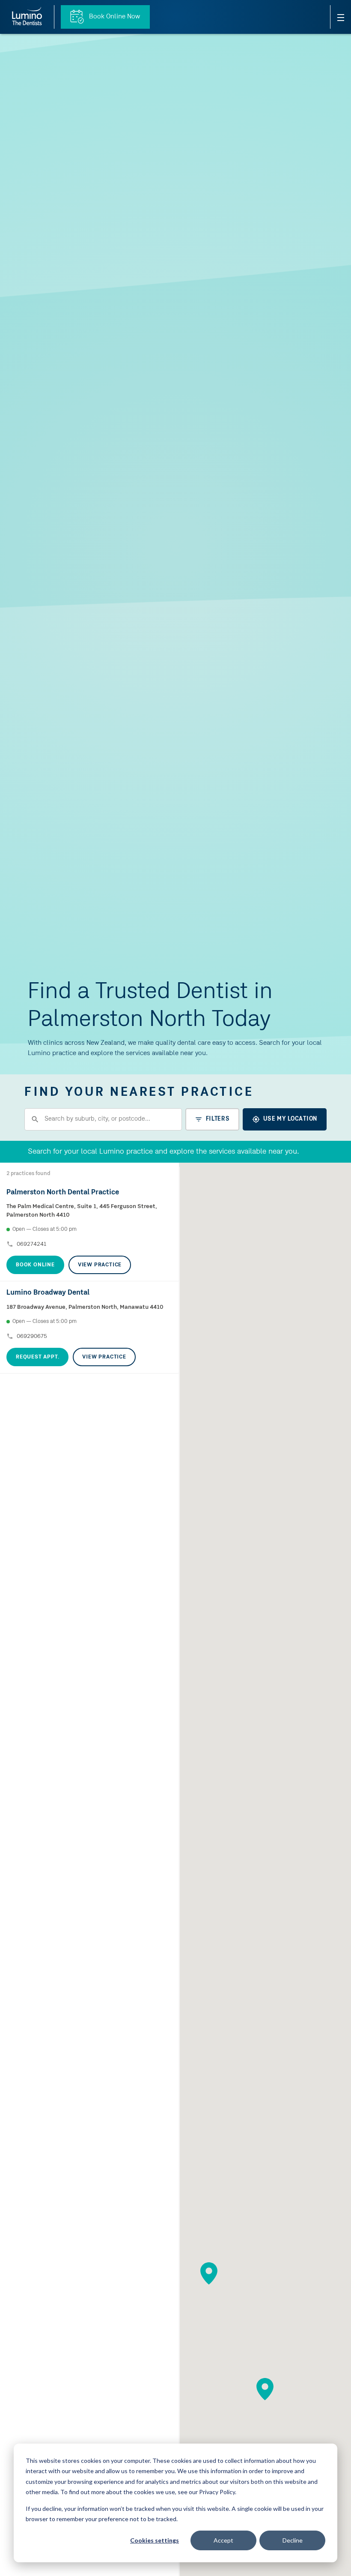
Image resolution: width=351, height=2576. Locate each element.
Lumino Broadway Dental (48, 1293)
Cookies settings (155, 2540)
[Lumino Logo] (27, 17)
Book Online (35, 1265)
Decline (293, 2540)
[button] (209, 2273)
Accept (223, 2540)
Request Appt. (37, 1357)
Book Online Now (114, 17)
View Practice (100, 1265)
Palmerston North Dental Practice (63, 1192)
